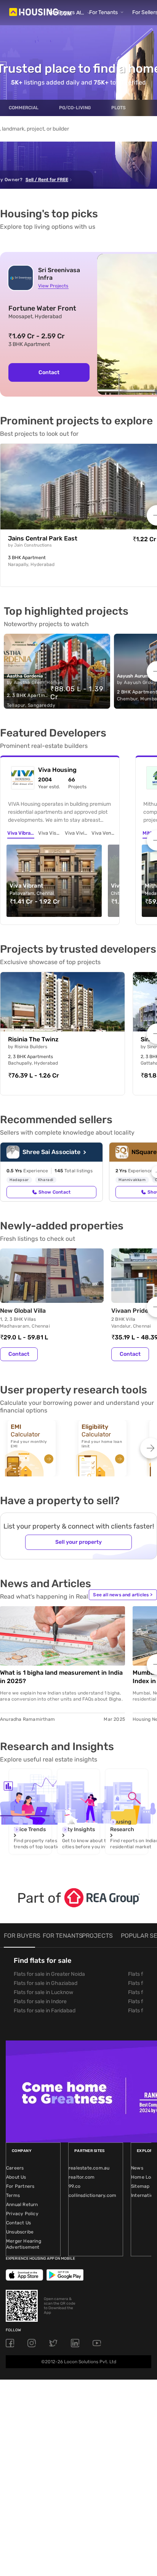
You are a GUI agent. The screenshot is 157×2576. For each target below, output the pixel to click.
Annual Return (22, 2205)
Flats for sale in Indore (40, 2001)
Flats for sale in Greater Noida (49, 1974)
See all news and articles (123, 1595)
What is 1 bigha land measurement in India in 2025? (61, 1677)
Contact (49, 372)
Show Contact (54, 1192)
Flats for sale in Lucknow (43, 1992)
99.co (74, 2186)
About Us (16, 2177)
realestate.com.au (89, 2168)
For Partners (20, 2186)
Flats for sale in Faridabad (45, 2011)
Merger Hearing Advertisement (24, 2244)
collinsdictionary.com (92, 2195)
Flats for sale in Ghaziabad (46, 1983)
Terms (13, 2195)
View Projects (53, 286)
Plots (119, 108)
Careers (15, 2168)
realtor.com (82, 2177)
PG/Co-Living (75, 108)
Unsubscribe (20, 2232)
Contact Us (18, 2223)
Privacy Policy (22, 2214)
